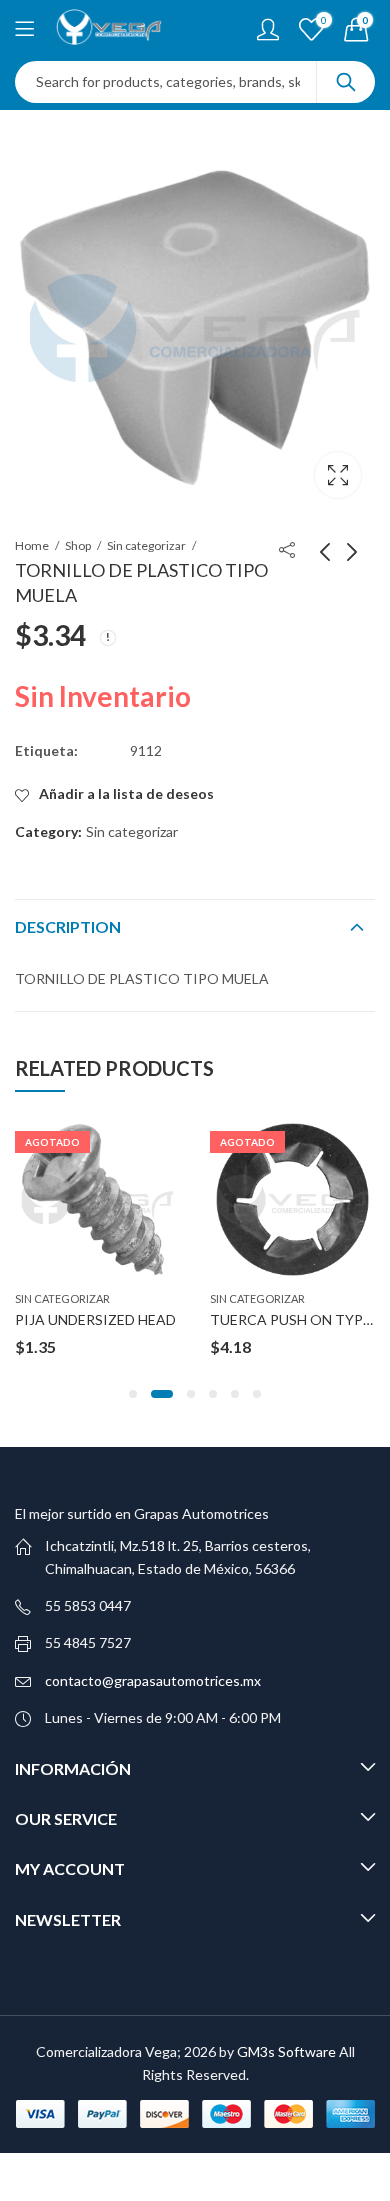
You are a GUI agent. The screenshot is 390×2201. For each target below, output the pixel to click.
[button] (133, 1394)
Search (346, 82)
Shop (78, 545)
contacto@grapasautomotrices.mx (153, 1680)
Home (32, 545)
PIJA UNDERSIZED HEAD (95, 1319)
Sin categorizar (146, 545)
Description (68, 926)
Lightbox (338, 475)
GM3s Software (288, 2051)
